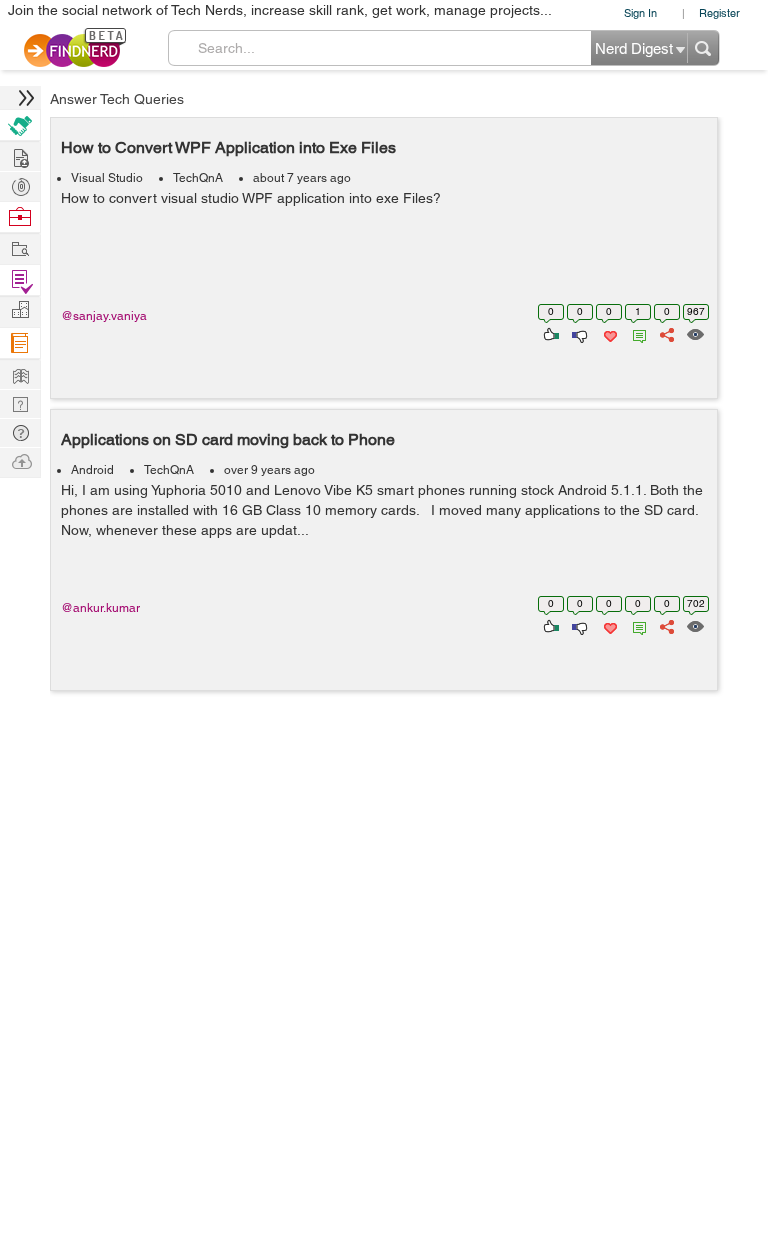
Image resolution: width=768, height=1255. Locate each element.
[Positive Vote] (549, 333)
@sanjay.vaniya (104, 316)
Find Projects (20, 247)
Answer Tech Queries (117, 99)
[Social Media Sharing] (665, 333)
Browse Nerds (20, 184)
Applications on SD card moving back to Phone (228, 439)
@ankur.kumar (100, 608)
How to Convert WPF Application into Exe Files (228, 147)
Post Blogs (20, 460)
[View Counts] (694, 333)
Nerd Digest (20, 373)
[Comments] (636, 333)
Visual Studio (107, 178)
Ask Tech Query (20, 431)
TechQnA (198, 178)
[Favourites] (608, 333)
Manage (20, 280)
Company (20, 310)
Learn (20, 343)
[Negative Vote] (578, 333)
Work (20, 217)
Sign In (640, 12)
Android (92, 470)
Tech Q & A (20, 402)
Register (719, 12)
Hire (20, 125)
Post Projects (20, 155)
